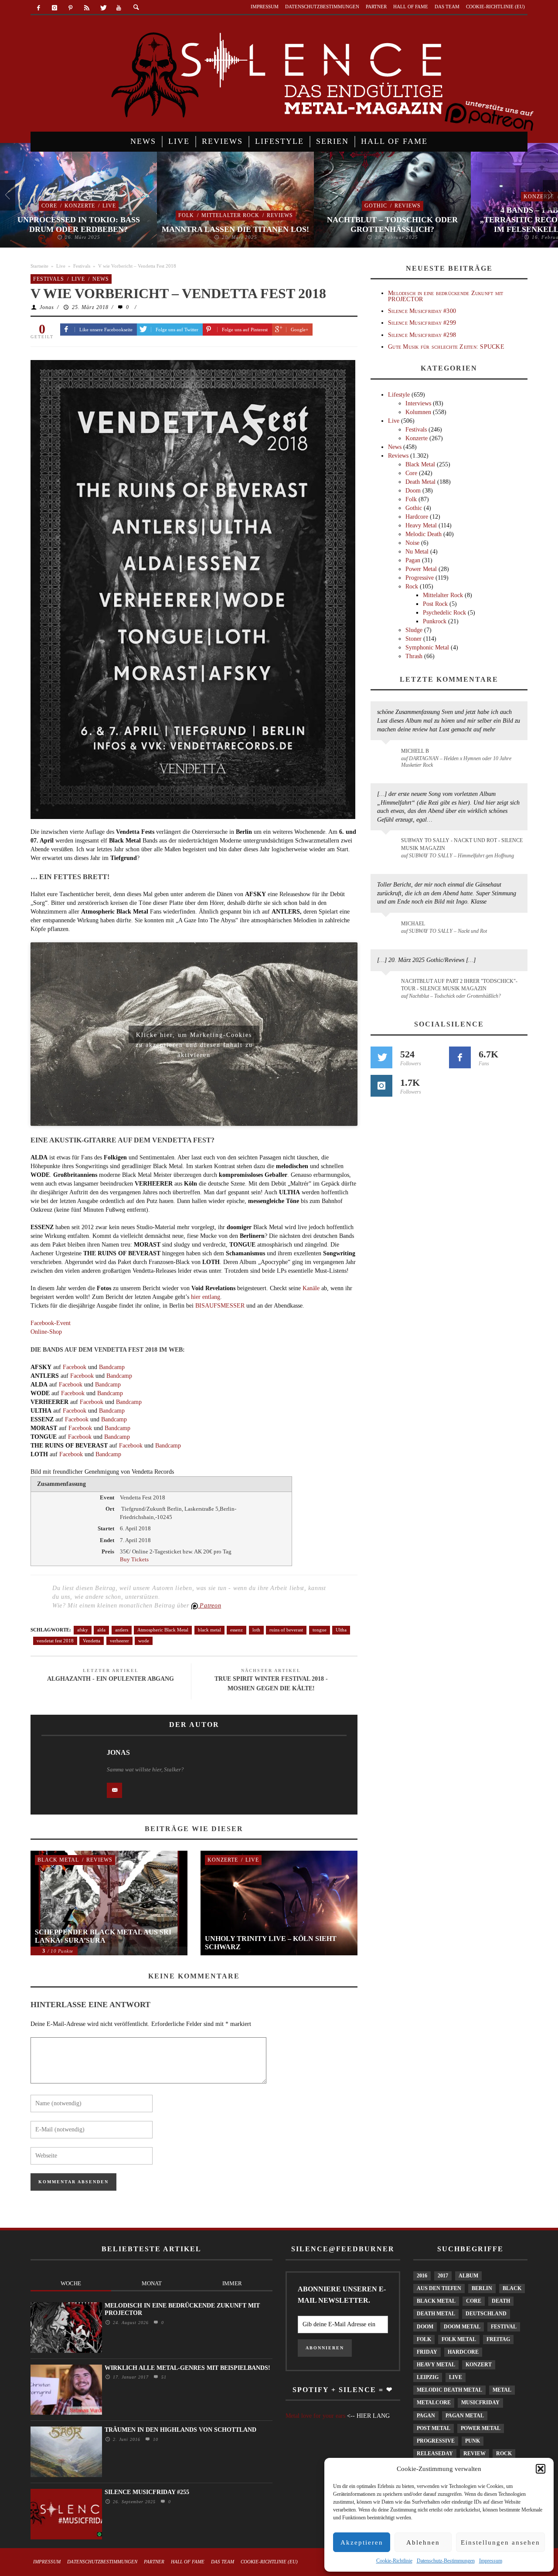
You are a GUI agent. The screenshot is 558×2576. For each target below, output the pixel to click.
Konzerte (80, 206)
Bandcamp (112, 1367)
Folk (186, 215)
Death (501, 2301)
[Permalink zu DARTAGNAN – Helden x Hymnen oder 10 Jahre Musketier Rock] (387, 755)
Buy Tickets (134, 1559)
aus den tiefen (439, 2288)
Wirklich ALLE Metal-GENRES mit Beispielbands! (187, 2368)
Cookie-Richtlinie (394, 2561)
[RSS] (87, 8)
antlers (122, 1630)
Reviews (280, 215)
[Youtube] (119, 8)
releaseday (435, 2454)
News (101, 279)
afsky (83, 1630)
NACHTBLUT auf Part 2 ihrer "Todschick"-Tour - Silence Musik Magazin (459, 985)
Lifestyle (399, 395)
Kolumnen (418, 412)
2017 (443, 2276)
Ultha (341, 1630)
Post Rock (435, 604)
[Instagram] (55, 8)
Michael (413, 924)
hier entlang (206, 1297)
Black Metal (58, 1860)
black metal (209, 1630)
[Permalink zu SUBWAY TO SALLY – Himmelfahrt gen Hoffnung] (387, 846)
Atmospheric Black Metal (163, 1630)
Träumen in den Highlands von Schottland (180, 2430)
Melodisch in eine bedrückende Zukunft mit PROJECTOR (446, 296)
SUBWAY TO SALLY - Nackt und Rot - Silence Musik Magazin (462, 844)
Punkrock (435, 621)
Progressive (420, 578)
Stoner (413, 639)
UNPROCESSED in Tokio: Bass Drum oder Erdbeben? (79, 224)
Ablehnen (423, 2542)
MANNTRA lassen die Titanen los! (235, 229)
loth (256, 1630)
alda (101, 1630)
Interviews (418, 403)
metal (502, 2390)
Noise (412, 543)
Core (49, 206)
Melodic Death (424, 534)
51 (163, 2377)
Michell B (415, 751)
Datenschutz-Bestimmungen (446, 2561)
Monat (152, 2283)
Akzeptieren (362, 2542)
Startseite (39, 266)
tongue (320, 1630)
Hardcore (417, 517)
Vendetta (92, 1641)
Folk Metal (459, 2339)
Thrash (414, 656)
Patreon (210, 1606)
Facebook (75, 1367)
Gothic (376, 206)
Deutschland (486, 2314)
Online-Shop (46, 1332)
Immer (232, 2283)
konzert (479, 2365)
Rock (412, 586)
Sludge (414, 630)
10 (155, 2439)
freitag (498, 2339)
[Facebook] (39, 8)
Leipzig (428, 2377)
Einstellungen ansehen (500, 2542)
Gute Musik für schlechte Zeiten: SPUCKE (446, 347)
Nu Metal (417, 552)
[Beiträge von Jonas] (65, 1773)
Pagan (413, 560)
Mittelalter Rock (230, 215)
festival (504, 2327)
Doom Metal (462, 2327)
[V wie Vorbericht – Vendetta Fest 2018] (193, 589)
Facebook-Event (51, 1323)
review (475, 2454)
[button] (541, 2469)
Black (512, 2288)
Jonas (47, 307)
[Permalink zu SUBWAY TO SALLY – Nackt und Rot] (387, 928)
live (456, 2377)
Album (468, 2276)
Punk (473, 2441)
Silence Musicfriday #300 (422, 311)
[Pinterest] (71, 8)
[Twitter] (103, 8)
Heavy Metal (421, 525)
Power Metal (421, 569)
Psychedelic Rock (444, 613)
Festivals (82, 266)
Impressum (491, 2561)
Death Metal (420, 482)
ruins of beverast (286, 1630)
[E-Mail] (114, 1790)
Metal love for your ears (315, 2416)
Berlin (482, 2288)
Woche (71, 2283)
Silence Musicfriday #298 (422, 335)
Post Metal (434, 2428)
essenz (236, 1630)
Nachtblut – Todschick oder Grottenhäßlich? (392, 224)
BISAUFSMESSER (220, 1306)
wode (144, 1641)
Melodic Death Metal (449, 2390)
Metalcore (434, 2403)
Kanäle (311, 1288)
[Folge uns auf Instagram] (381, 1086)
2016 (422, 2276)
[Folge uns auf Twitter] (381, 1057)
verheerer (119, 1641)
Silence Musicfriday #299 (422, 323)
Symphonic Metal (427, 647)
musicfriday (480, 2403)
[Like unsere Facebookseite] (460, 1057)
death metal (436, 2314)
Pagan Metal (465, 2416)
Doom (413, 491)
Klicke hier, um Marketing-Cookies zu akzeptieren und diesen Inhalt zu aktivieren (194, 1037)
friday (427, 2352)
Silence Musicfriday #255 (147, 2492)
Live (109, 206)
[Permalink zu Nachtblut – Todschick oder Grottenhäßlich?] (387, 986)
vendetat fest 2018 (55, 1641)
